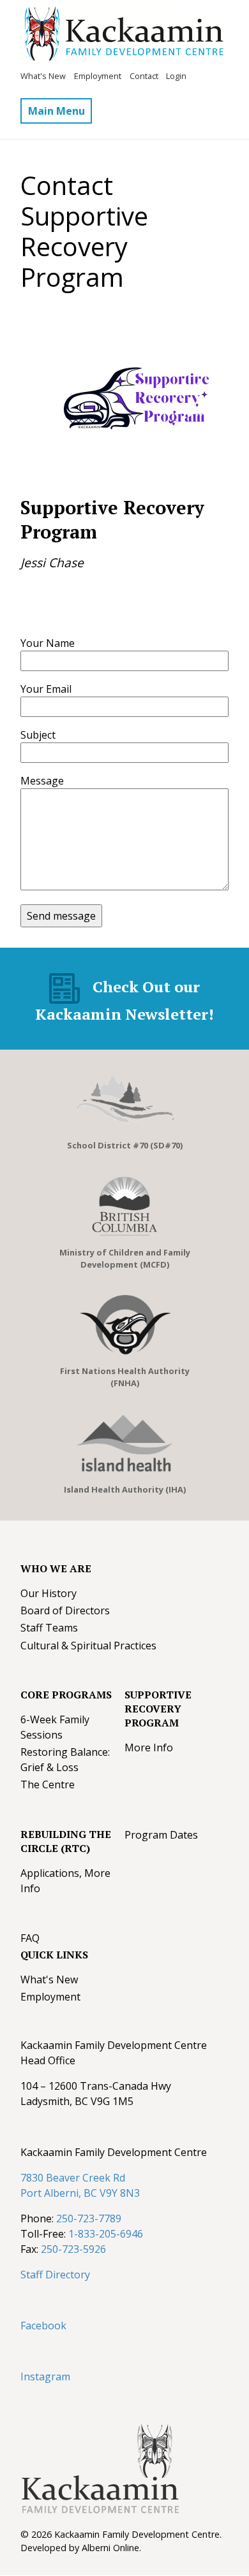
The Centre (48, 1784)
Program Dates (161, 1835)
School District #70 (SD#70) (125, 1145)
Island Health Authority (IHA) (125, 1489)
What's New (43, 76)
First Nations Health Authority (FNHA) (125, 1377)
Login (176, 76)
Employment (98, 76)
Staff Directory (55, 2275)
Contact (144, 76)
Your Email (46, 689)
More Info (149, 1747)
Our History (49, 1593)
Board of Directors (65, 1610)
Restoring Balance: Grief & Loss (65, 1760)
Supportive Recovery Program (158, 1709)
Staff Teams (49, 1628)
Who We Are (56, 1568)
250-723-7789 (89, 2218)
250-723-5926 (73, 2249)
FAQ (30, 1938)
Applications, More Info (65, 1881)
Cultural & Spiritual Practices (88, 1646)
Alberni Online (110, 2548)
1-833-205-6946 (106, 2234)
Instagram (45, 2377)
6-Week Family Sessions (55, 1727)
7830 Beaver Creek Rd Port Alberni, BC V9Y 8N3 (80, 2185)
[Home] (123, 36)
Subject (38, 735)
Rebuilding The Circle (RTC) (66, 1841)
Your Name (48, 643)
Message (42, 781)
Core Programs (66, 1695)
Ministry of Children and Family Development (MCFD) (125, 1258)
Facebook (43, 2326)
